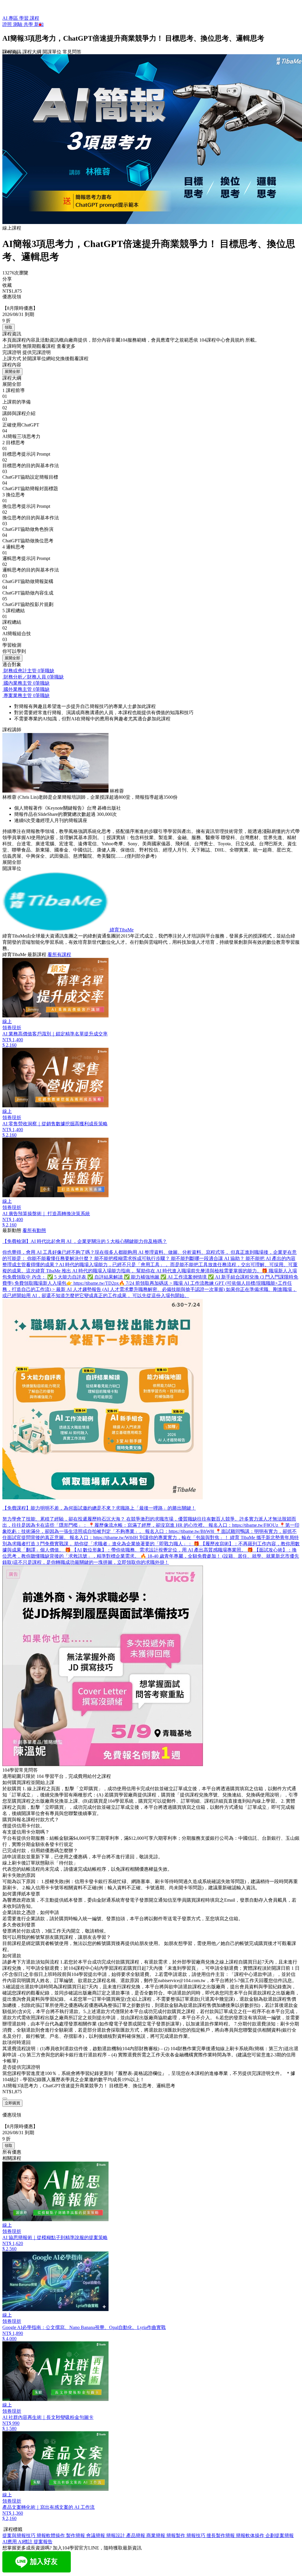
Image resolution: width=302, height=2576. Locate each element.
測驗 (18, 24)
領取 (9, 327)
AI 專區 (11, 18)
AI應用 (10, 2542)
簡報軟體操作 (51, 2535)
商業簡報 (156, 2535)
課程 (35, 18)
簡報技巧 (196, 2535)
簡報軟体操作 (251, 2535)
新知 (39, 24)
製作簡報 (76, 2535)
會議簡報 (96, 2535)
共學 (29, 24)
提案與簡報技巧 (19, 2535)
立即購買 (12, 2103)
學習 (24, 18)
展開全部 (12, 372)
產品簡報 (136, 2535)
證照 (8, 24)
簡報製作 (176, 2535)
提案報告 (43, 2542)
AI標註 (26, 2542)
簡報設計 (116, 2535)
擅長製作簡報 (221, 2535)
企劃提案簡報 (280, 2535)
